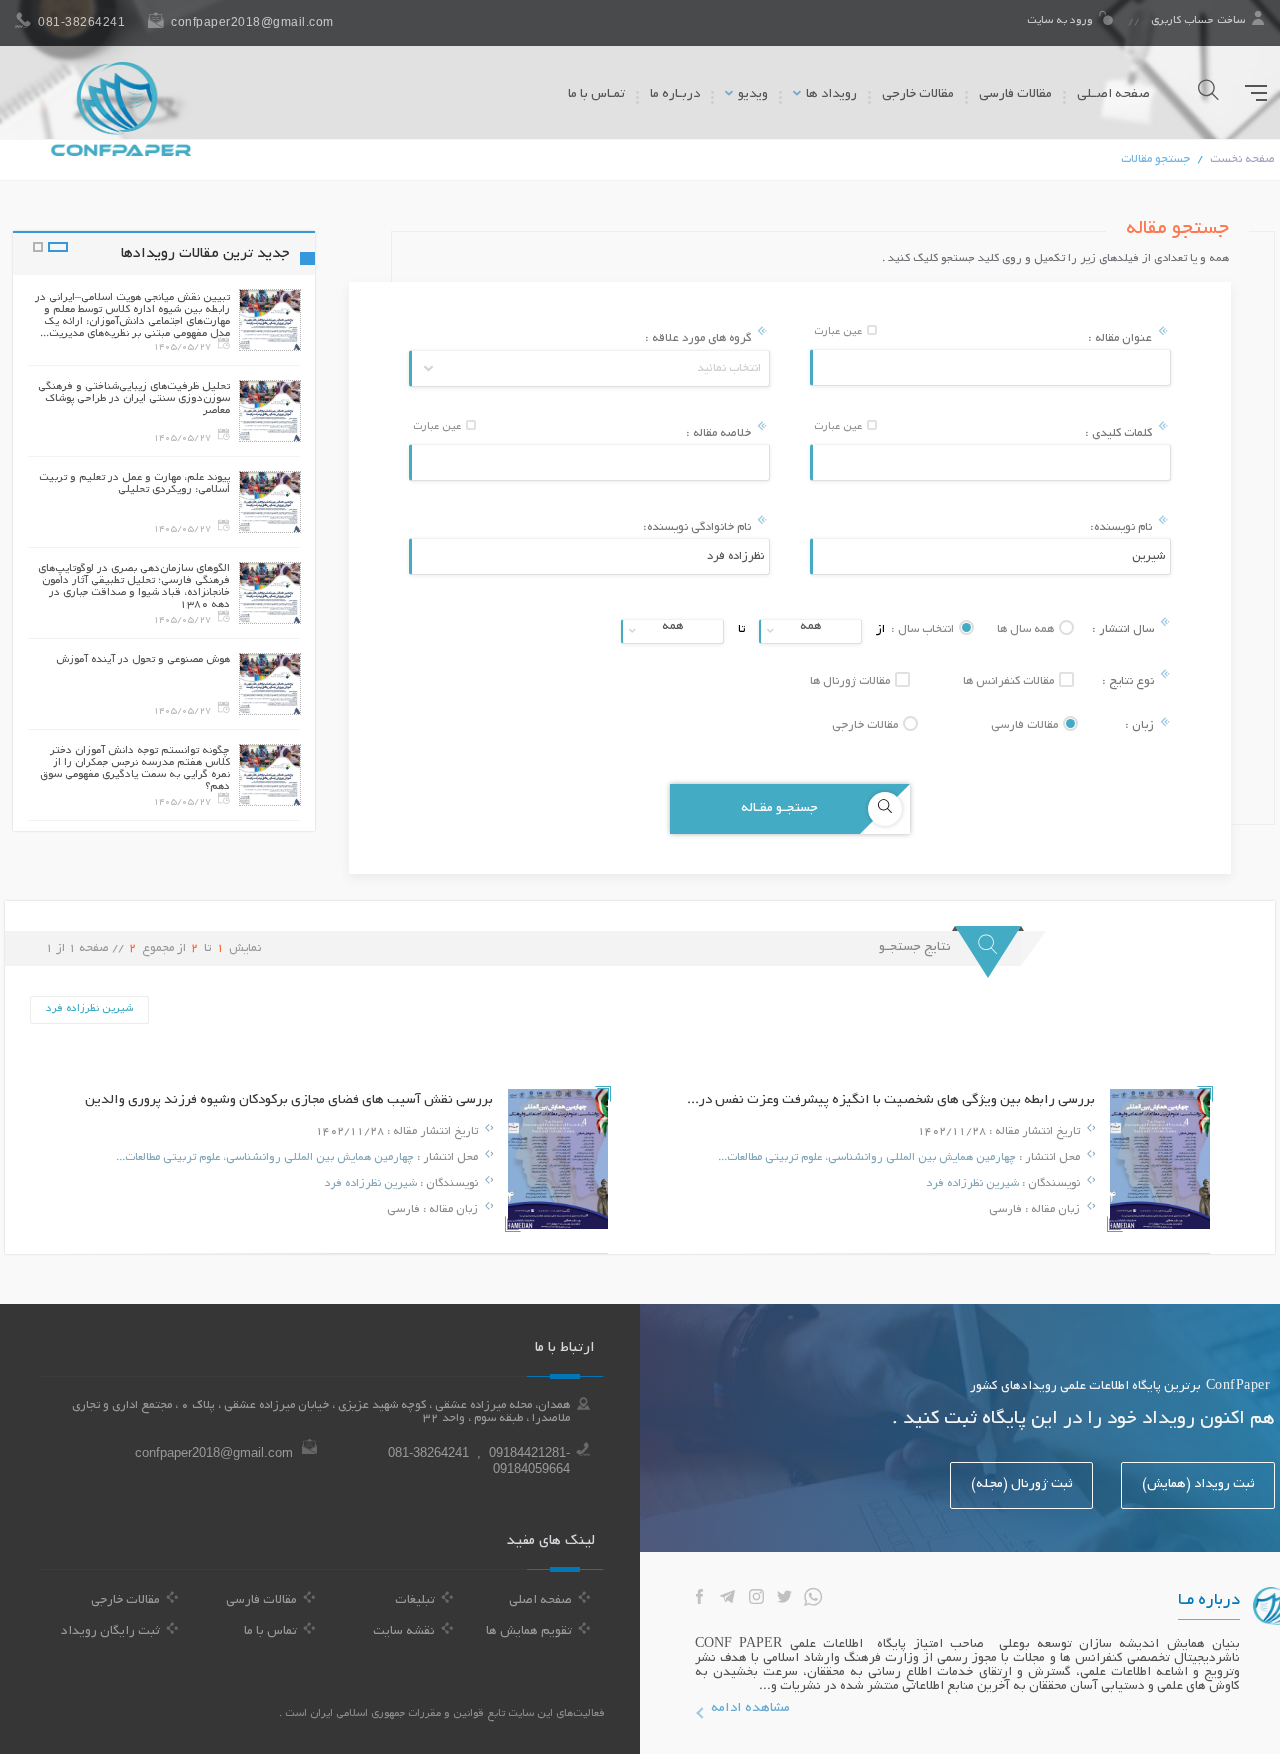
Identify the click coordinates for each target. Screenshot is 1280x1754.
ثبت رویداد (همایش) (1198, 1485)
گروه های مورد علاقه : (699, 338)
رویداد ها (830, 95)
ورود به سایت (1061, 21)
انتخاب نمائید (729, 368)
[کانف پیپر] (121, 109)
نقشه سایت (404, 1632)
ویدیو (751, 95)
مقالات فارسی (1015, 95)
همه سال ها (1027, 629)
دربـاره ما (675, 95)
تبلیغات (415, 1601)
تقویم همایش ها (529, 1632)
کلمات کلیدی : (1120, 433)
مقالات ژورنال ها (851, 681)
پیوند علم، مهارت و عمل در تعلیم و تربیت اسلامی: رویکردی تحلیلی (134, 484)
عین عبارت (839, 332)
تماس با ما (270, 1632)
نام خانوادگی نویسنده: (698, 527)
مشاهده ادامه (750, 1708)
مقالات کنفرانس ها (1010, 681)
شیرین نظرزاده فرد (972, 1184)
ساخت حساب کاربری (1198, 21)
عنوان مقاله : (1121, 338)
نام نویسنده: (1122, 527)
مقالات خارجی (918, 95)
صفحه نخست (1242, 159)
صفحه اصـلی (1113, 95)
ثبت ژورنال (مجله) (1021, 1485)
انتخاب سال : (924, 629)
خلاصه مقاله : (720, 433)
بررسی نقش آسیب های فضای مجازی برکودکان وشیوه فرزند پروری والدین (289, 1100)
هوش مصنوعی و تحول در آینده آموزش (143, 660)
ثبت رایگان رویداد (110, 1632)
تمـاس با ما (596, 95)
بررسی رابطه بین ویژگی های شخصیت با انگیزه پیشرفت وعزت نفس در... (891, 1100)
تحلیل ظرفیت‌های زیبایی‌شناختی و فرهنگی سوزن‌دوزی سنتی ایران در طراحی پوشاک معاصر (134, 399)
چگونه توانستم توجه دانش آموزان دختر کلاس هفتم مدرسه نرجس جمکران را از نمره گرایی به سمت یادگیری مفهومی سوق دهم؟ (135, 769)
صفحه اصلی (540, 1601)
